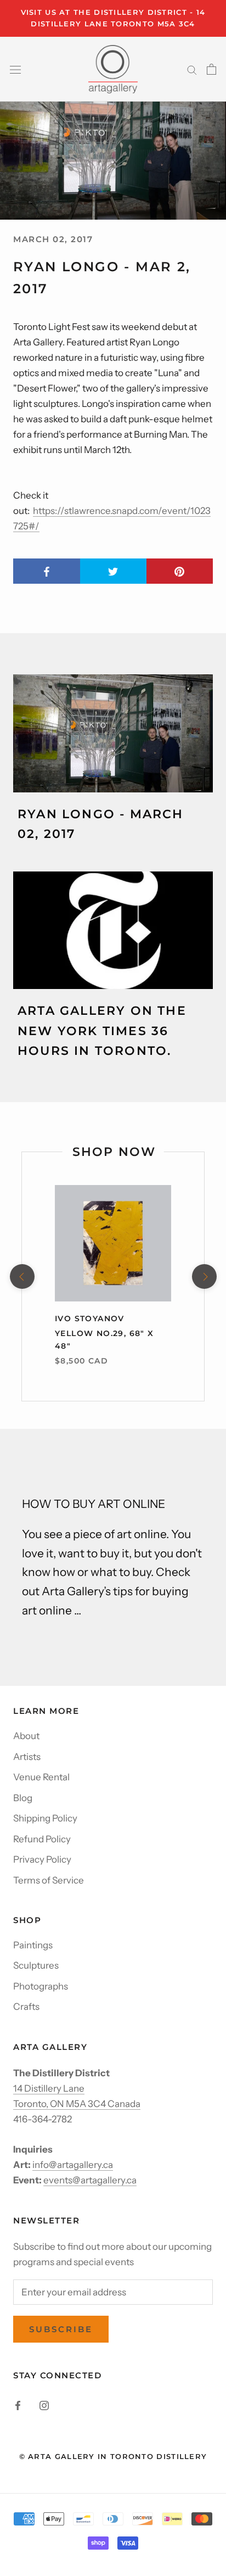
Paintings (33, 1945)
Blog (23, 1798)
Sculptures (36, 1965)
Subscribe (61, 2329)
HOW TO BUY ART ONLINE (94, 1504)
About (26, 1736)
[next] (204, 1276)
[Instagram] (44, 2405)
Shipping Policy (45, 1818)
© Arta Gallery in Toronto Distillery (113, 2456)
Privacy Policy (42, 1859)
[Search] (192, 69)
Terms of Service (49, 1880)
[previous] (22, 1276)
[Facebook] (18, 2405)
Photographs (41, 1986)
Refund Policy (42, 1839)
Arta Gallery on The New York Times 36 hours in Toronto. (102, 1031)
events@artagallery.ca (90, 2180)
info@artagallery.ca (73, 2165)
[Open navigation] (15, 69)
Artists (27, 1757)
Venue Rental (41, 1777)
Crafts (26, 2007)
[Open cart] (211, 69)
